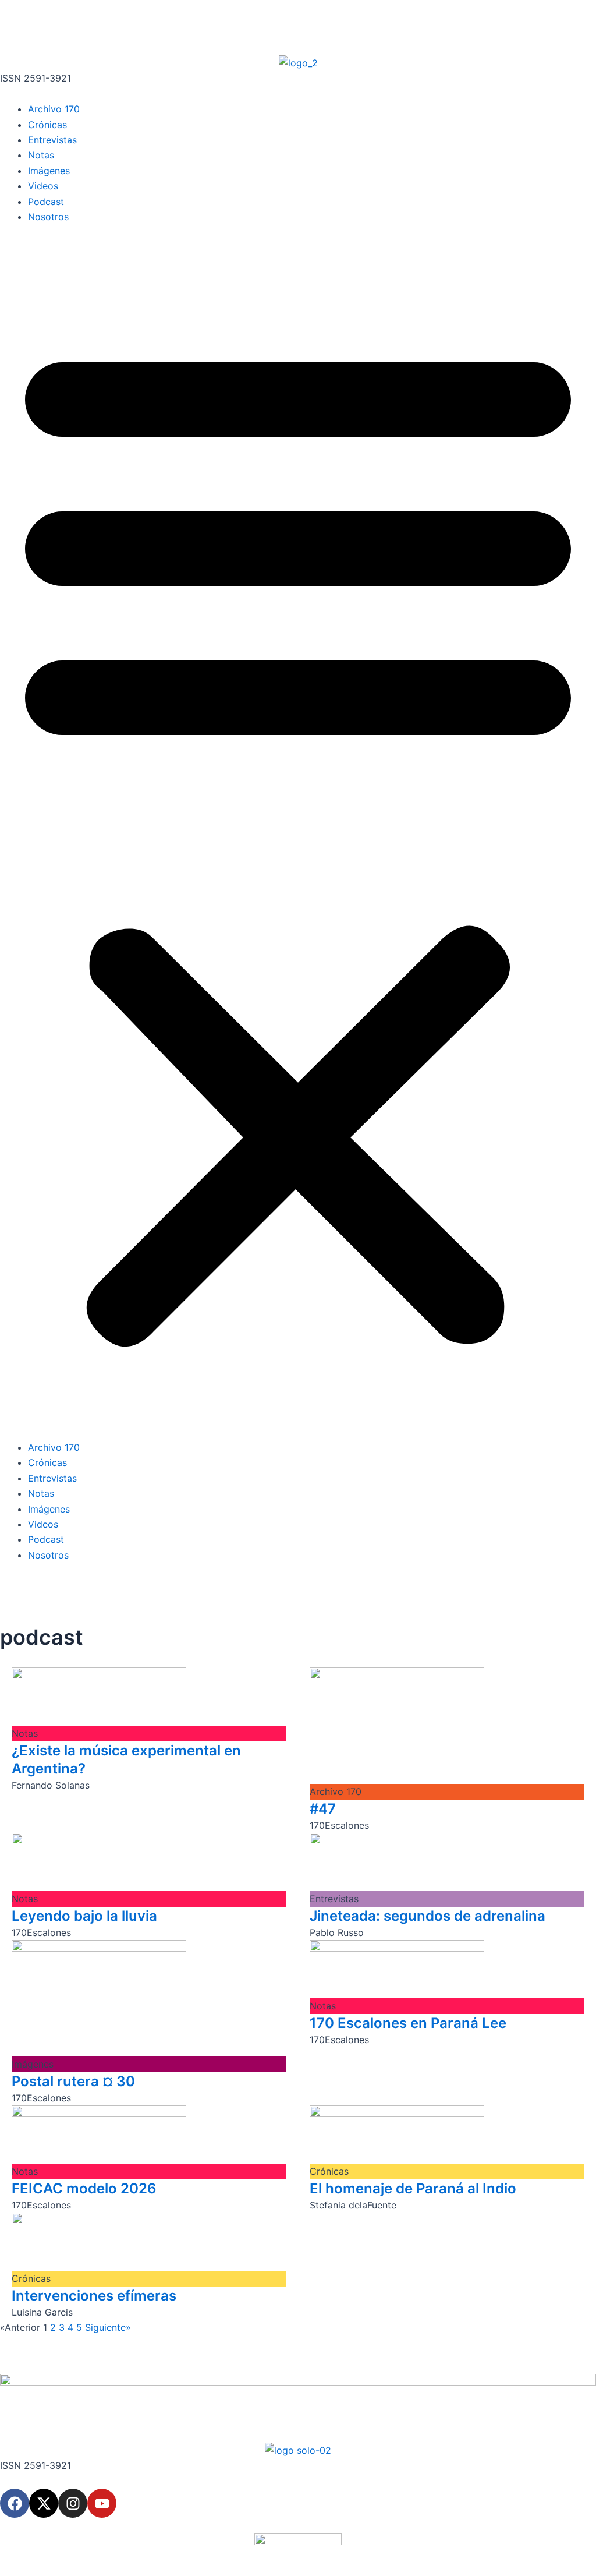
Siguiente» (108, 2327)
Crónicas (47, 125)
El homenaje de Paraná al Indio (413, 2188)
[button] (298, 839)
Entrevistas (52, 140)
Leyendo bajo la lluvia (84, 1916)
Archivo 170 (54, 109)
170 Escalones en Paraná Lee (408, 2023)
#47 (323, 1809)
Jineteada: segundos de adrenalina (428, 1916)
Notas (41, 155)
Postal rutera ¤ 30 (73, 2081)
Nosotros (48, 217)
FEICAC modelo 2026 (84, 2188)
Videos (43, 186)
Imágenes (49, 171)
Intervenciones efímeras (94, 2296)
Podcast (46, 202)
